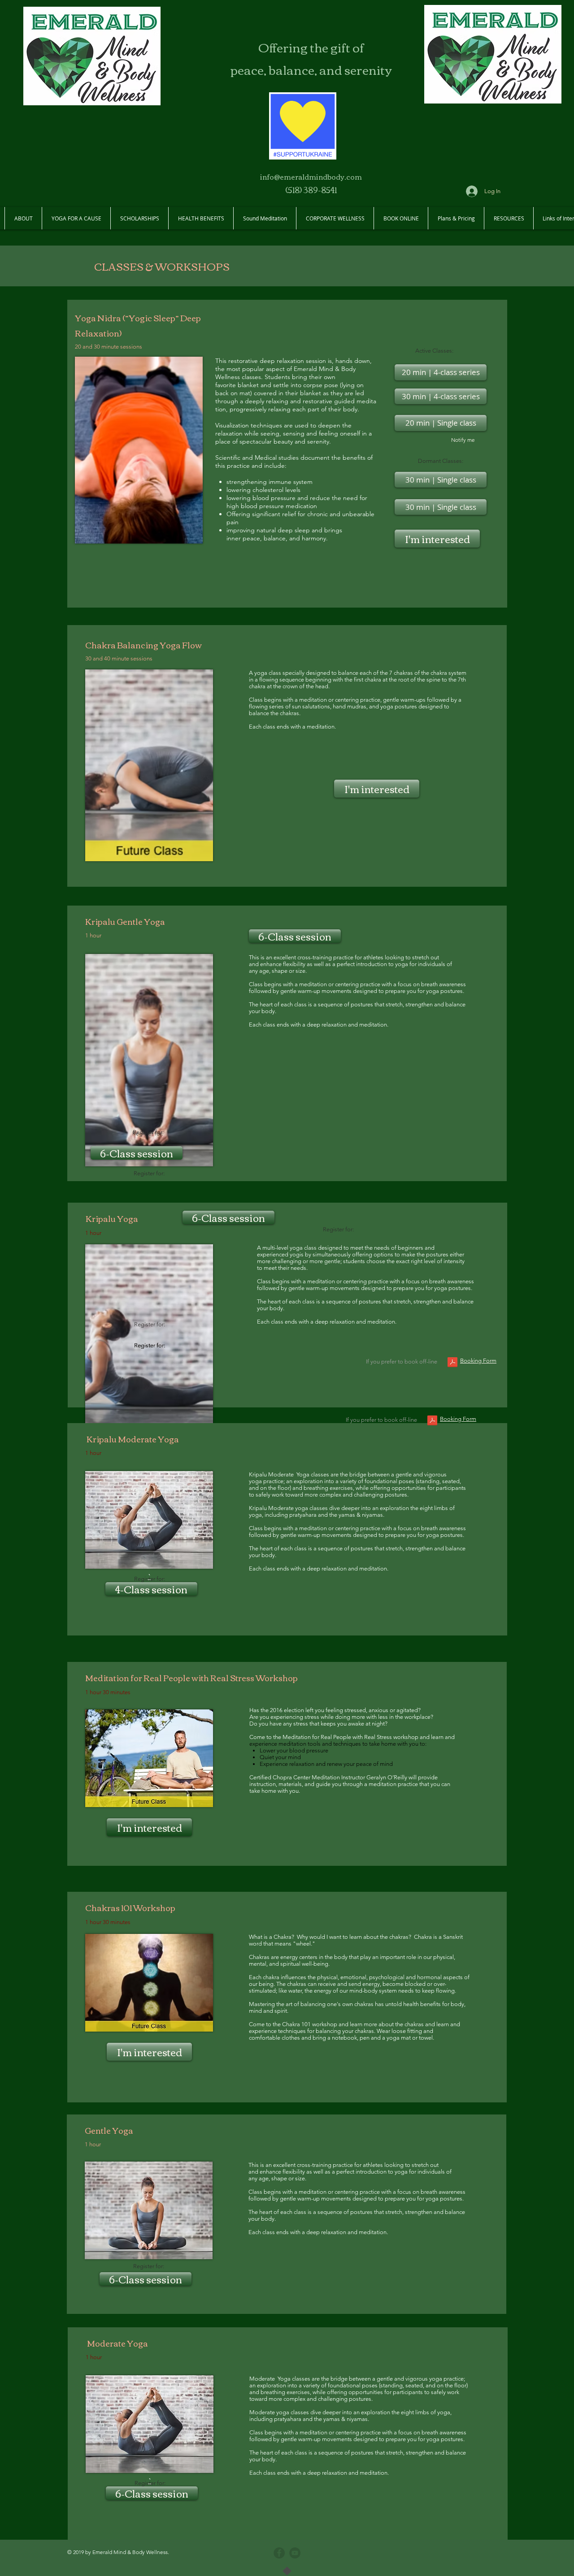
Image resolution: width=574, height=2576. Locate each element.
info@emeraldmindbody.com (311, 177)
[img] (139, 450)
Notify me (463, 440)
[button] (441, 507)
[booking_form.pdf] (452, 1363)
